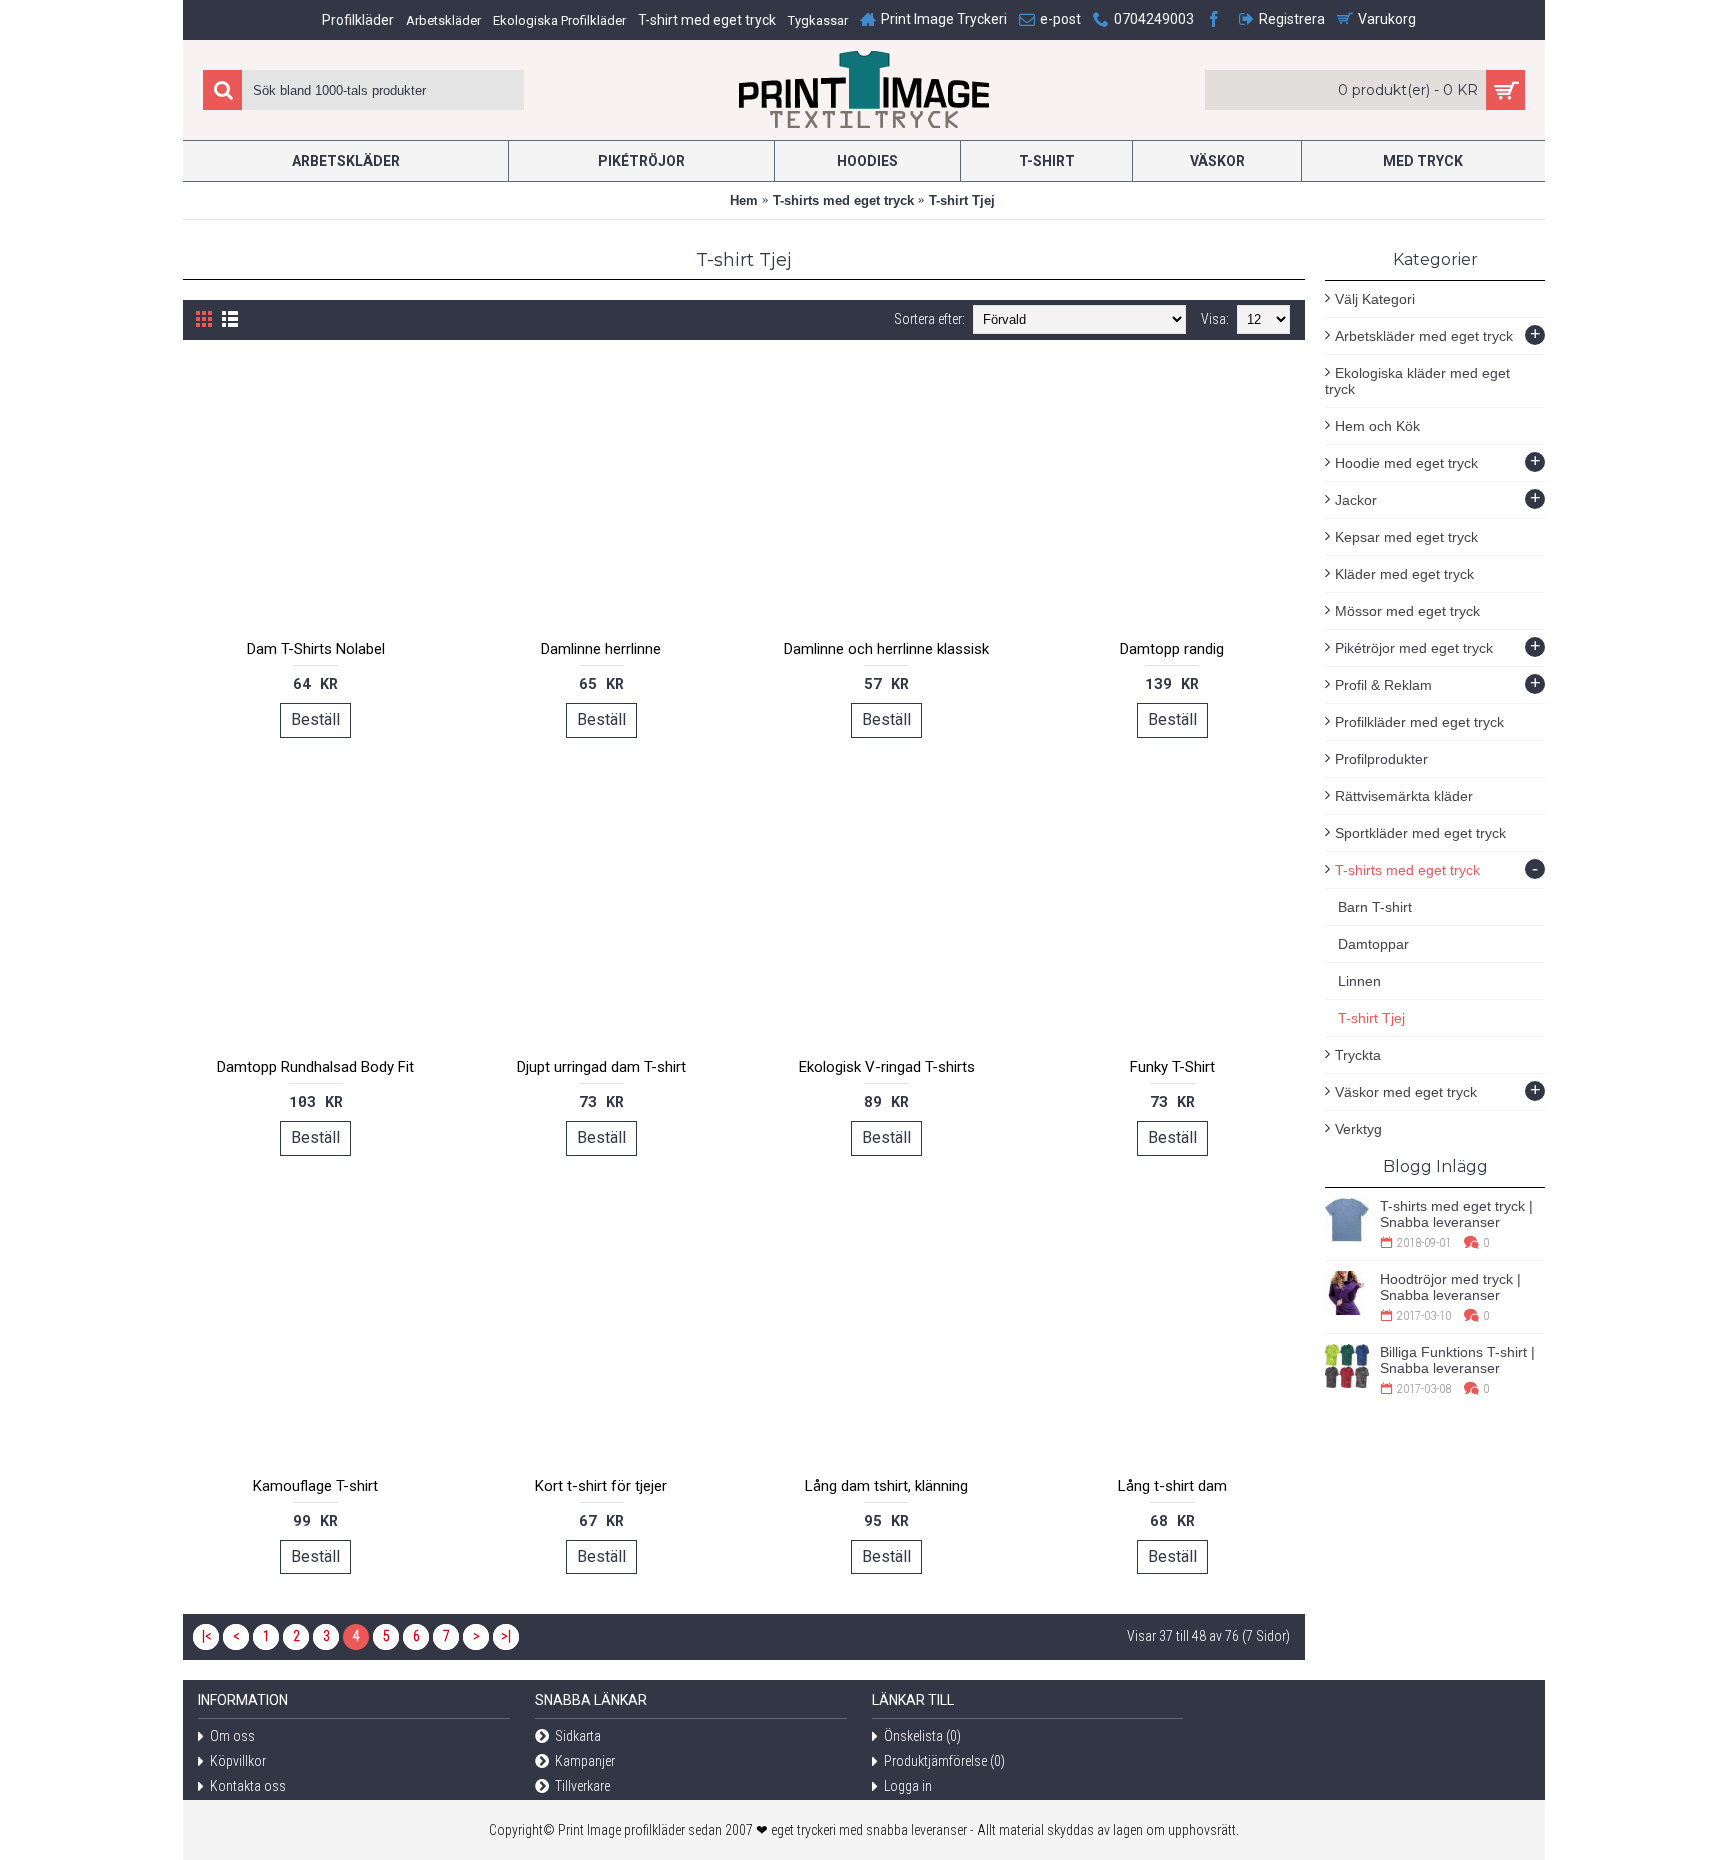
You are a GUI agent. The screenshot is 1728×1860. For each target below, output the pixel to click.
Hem (744, 200)
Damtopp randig (1172, 649)
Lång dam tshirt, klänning (886, 1486)
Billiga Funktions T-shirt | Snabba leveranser (1457, 1360)
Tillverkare (582, 1786)
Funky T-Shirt (1172, 1067)
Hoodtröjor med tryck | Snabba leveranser (1450, 1287)
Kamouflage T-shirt (315, 1486)
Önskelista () (922, 1736)
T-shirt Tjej (962, 200)
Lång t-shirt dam (1172, 1486)
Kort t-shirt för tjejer (601, 1486)
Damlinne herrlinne (601, 649)
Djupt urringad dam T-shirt (601, 1067)
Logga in (908, 1786)
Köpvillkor (238, 1761)
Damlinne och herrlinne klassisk (886, 649)
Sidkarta (578, 1736)
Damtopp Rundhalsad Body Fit (315, 1067)
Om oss (232, 1736)
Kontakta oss (248, 1786)
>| (506, 1636)
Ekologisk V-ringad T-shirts (887, 1067)
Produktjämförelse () (944, 1761)
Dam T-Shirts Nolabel (316, 649)
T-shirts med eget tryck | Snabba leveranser (1456, 1214)
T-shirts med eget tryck (843, 200)
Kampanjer (585, 1761)
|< (206, 1636)
